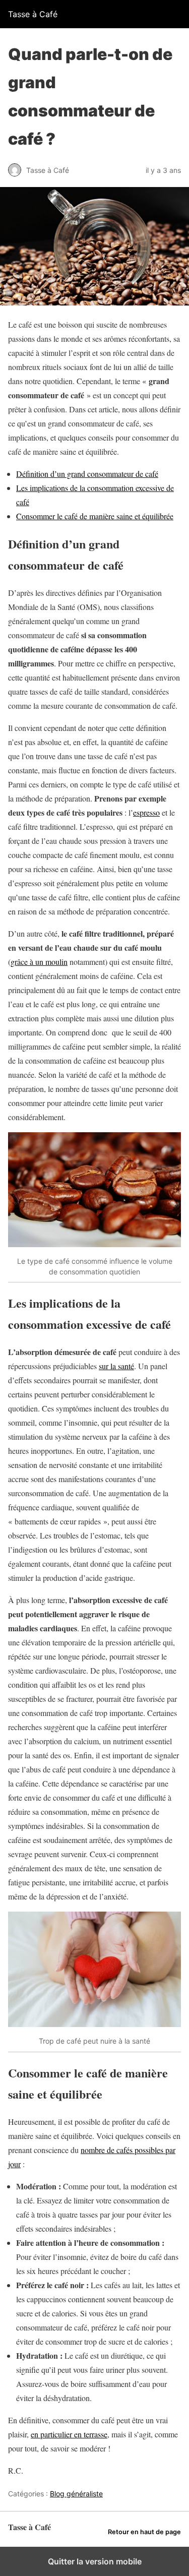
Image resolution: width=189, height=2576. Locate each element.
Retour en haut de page (144, 2532)
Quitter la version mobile (95, 2561)
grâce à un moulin (39, 962)
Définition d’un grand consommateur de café (87, 474)
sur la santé (116, 1366)
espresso (146, 812)
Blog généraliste (76, 2494)
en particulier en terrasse (69, 2434)
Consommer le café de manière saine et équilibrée (95, 516)
